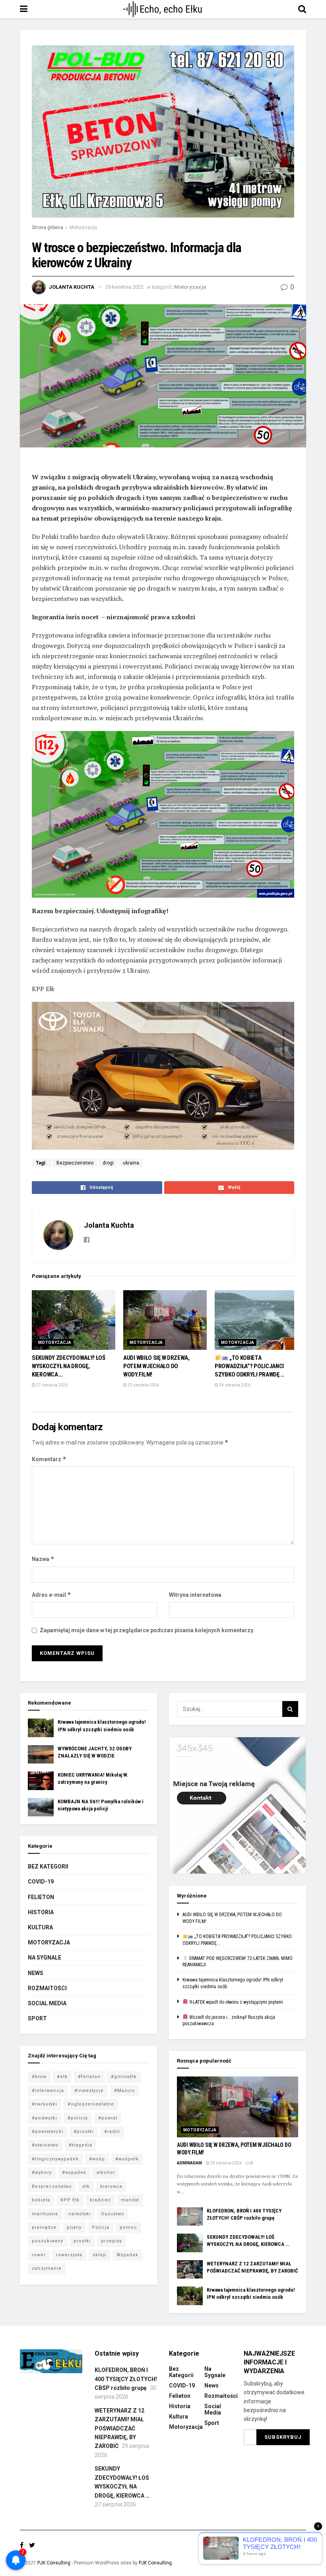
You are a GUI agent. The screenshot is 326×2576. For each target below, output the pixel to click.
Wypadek (127, 2255)
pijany (74, 2227)
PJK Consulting (54, 2563)
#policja (78, 2118)
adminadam (189, 2163)
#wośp (97, 2159)
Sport (37, 2018)
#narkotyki (45, 2104)
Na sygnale (45, 1958)
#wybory (42, 2173)
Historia (41, 1912)
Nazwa (43, 1559)
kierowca (111, 2186)
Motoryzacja (83, 227)
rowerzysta (69, 2255)
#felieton (89, 2077)
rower (39, 2255)
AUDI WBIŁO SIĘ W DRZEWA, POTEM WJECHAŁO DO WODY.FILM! (156, 1366)
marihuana (45, 2214)
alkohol (106, 2173)
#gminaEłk (124, 2077)
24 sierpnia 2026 (234, 1385)
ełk (86, 2186)
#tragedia (81, 2145)
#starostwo (45, 2145)
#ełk (62, 2077)
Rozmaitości (47, 1988)
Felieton (41, 1897)
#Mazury (124, 2091)
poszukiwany (48, 2241)
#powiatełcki (48, 2132)
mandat (130, 2200)
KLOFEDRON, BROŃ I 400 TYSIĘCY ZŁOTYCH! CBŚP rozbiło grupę (126, 2379)
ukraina (131, 1163)
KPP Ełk (70, 2200)
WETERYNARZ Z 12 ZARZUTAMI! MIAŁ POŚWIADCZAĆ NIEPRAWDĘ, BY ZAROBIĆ (119, 2428)
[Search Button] (290, 1709)
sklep (99, 2255)
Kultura (40, 1927)
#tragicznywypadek (55, 2159)
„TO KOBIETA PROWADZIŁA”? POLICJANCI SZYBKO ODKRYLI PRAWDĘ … (249, 1366)
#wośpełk (127, 2159)
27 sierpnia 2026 (51, 1385)
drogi (108, 1163)
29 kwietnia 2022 (124, 287)
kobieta (41, 2200)
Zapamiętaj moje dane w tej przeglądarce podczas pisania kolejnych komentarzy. (147, 1630)
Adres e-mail (51, 1595)
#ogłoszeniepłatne (91, 2104)
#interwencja (48, 2091)
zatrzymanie (47, 2268)
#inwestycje (89, 2091)
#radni (112, 2132)
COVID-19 (41, 1882)
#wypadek (74, 2173)
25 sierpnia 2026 (143, 1385)
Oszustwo (113, 2214)
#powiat (108, 2118)
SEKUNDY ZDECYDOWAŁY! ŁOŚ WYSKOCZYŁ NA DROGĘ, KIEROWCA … (69, 1366)
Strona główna (48, 227)
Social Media (47, 2003)
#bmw (39, 2077)
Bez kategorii (48, 1866)
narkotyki (80, 2214)
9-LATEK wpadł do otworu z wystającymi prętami (236, 2002)
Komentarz (49, 1459)
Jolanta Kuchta (72, 287)
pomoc (128, 2227)
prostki (82, 2241)
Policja (101, 2227)
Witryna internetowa (195, 1595)
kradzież (100, 2200)
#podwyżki (45, 2118)
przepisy (112, 2241)
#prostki (84, 2132)
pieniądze (44, 2227)
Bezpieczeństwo (75, 1163)
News (36, 1973)
